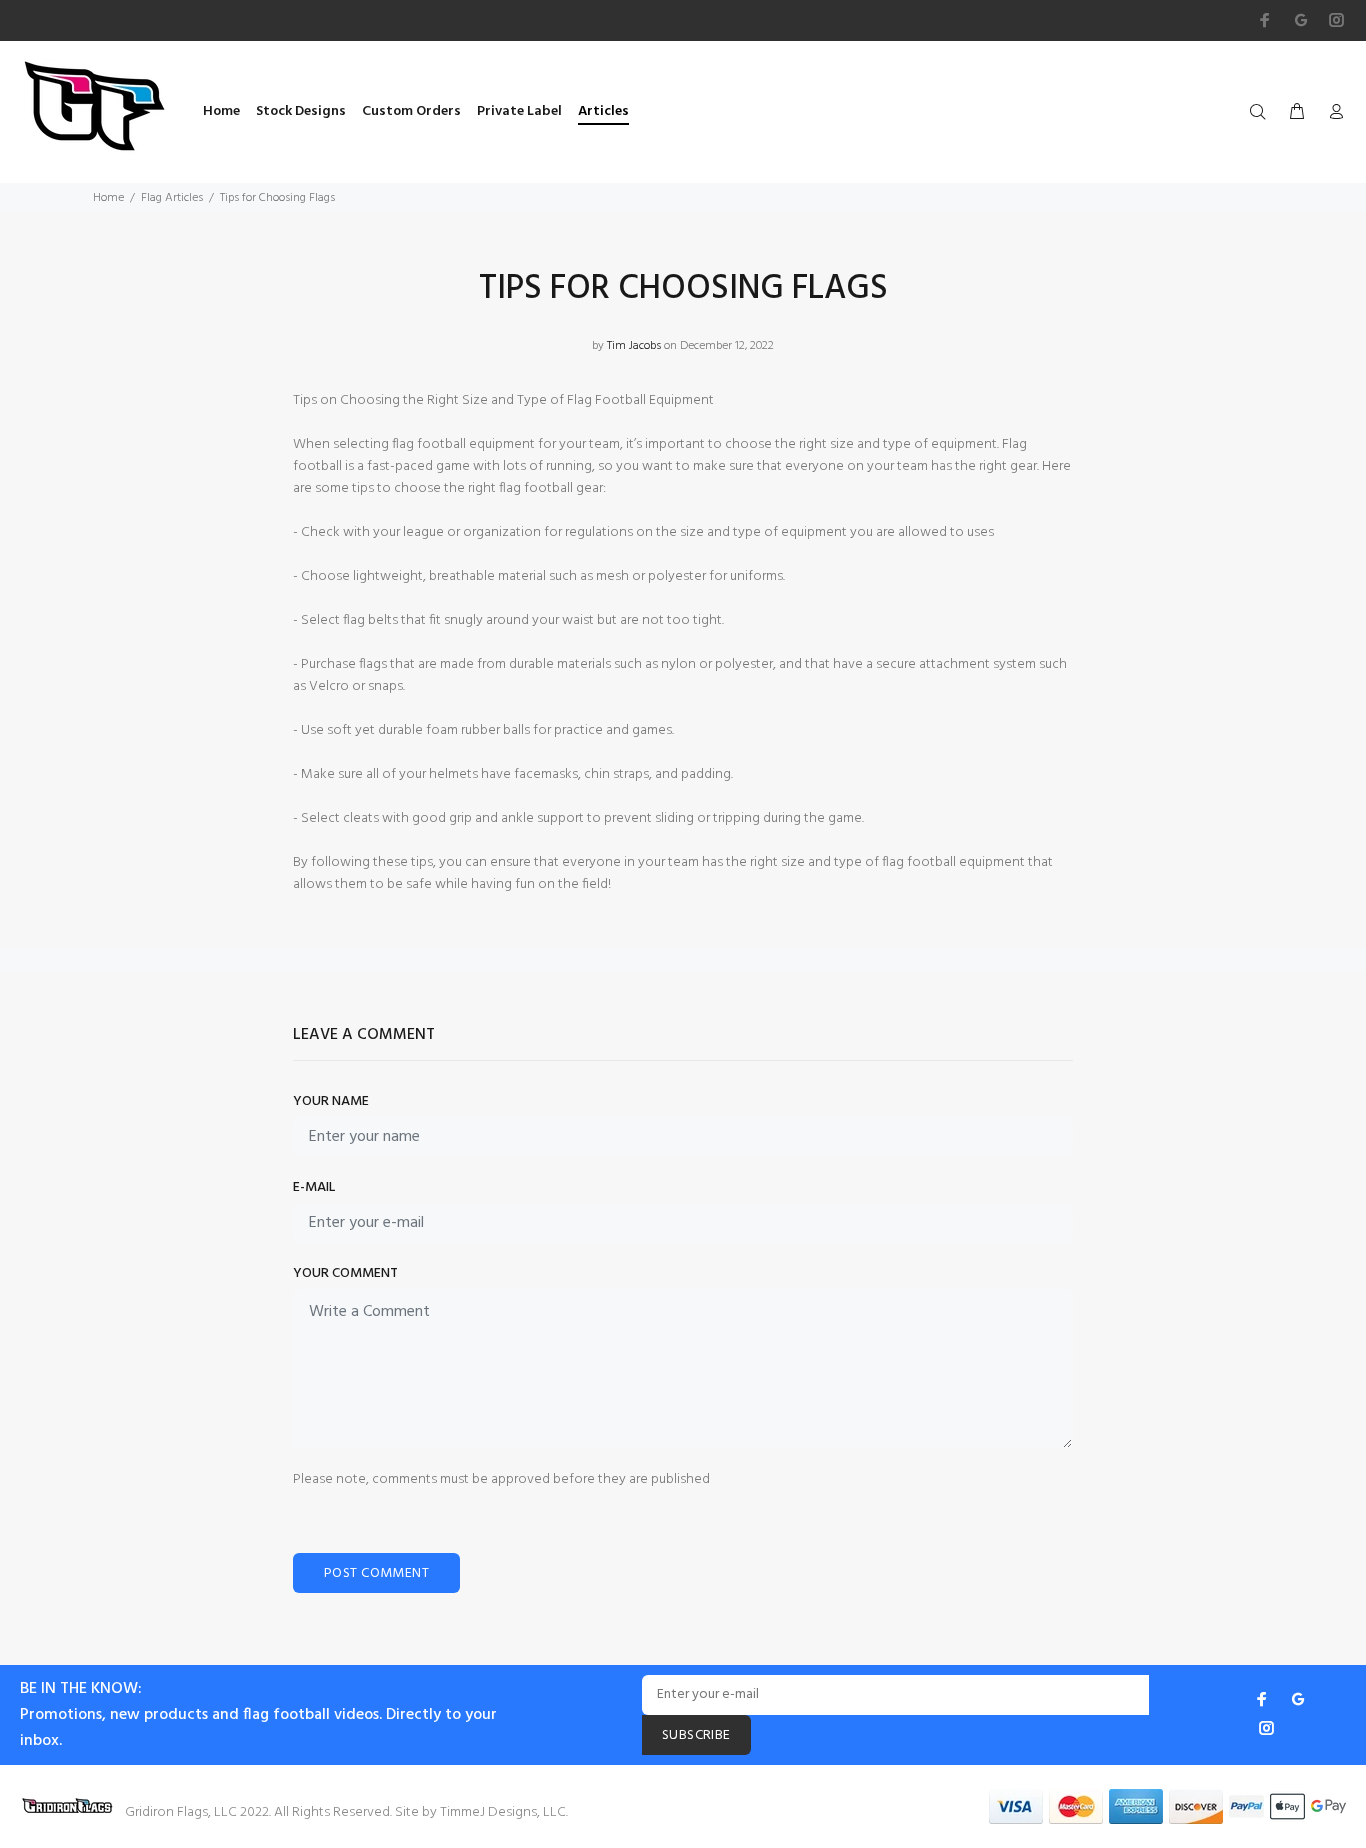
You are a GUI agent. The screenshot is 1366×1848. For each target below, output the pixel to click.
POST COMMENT (376, 1573)
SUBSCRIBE (696, 1735)
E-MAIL (314, 1188)
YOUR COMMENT (345, 1274)
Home (108, 198)
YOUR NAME (331, 1102)
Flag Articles (172, 198)
